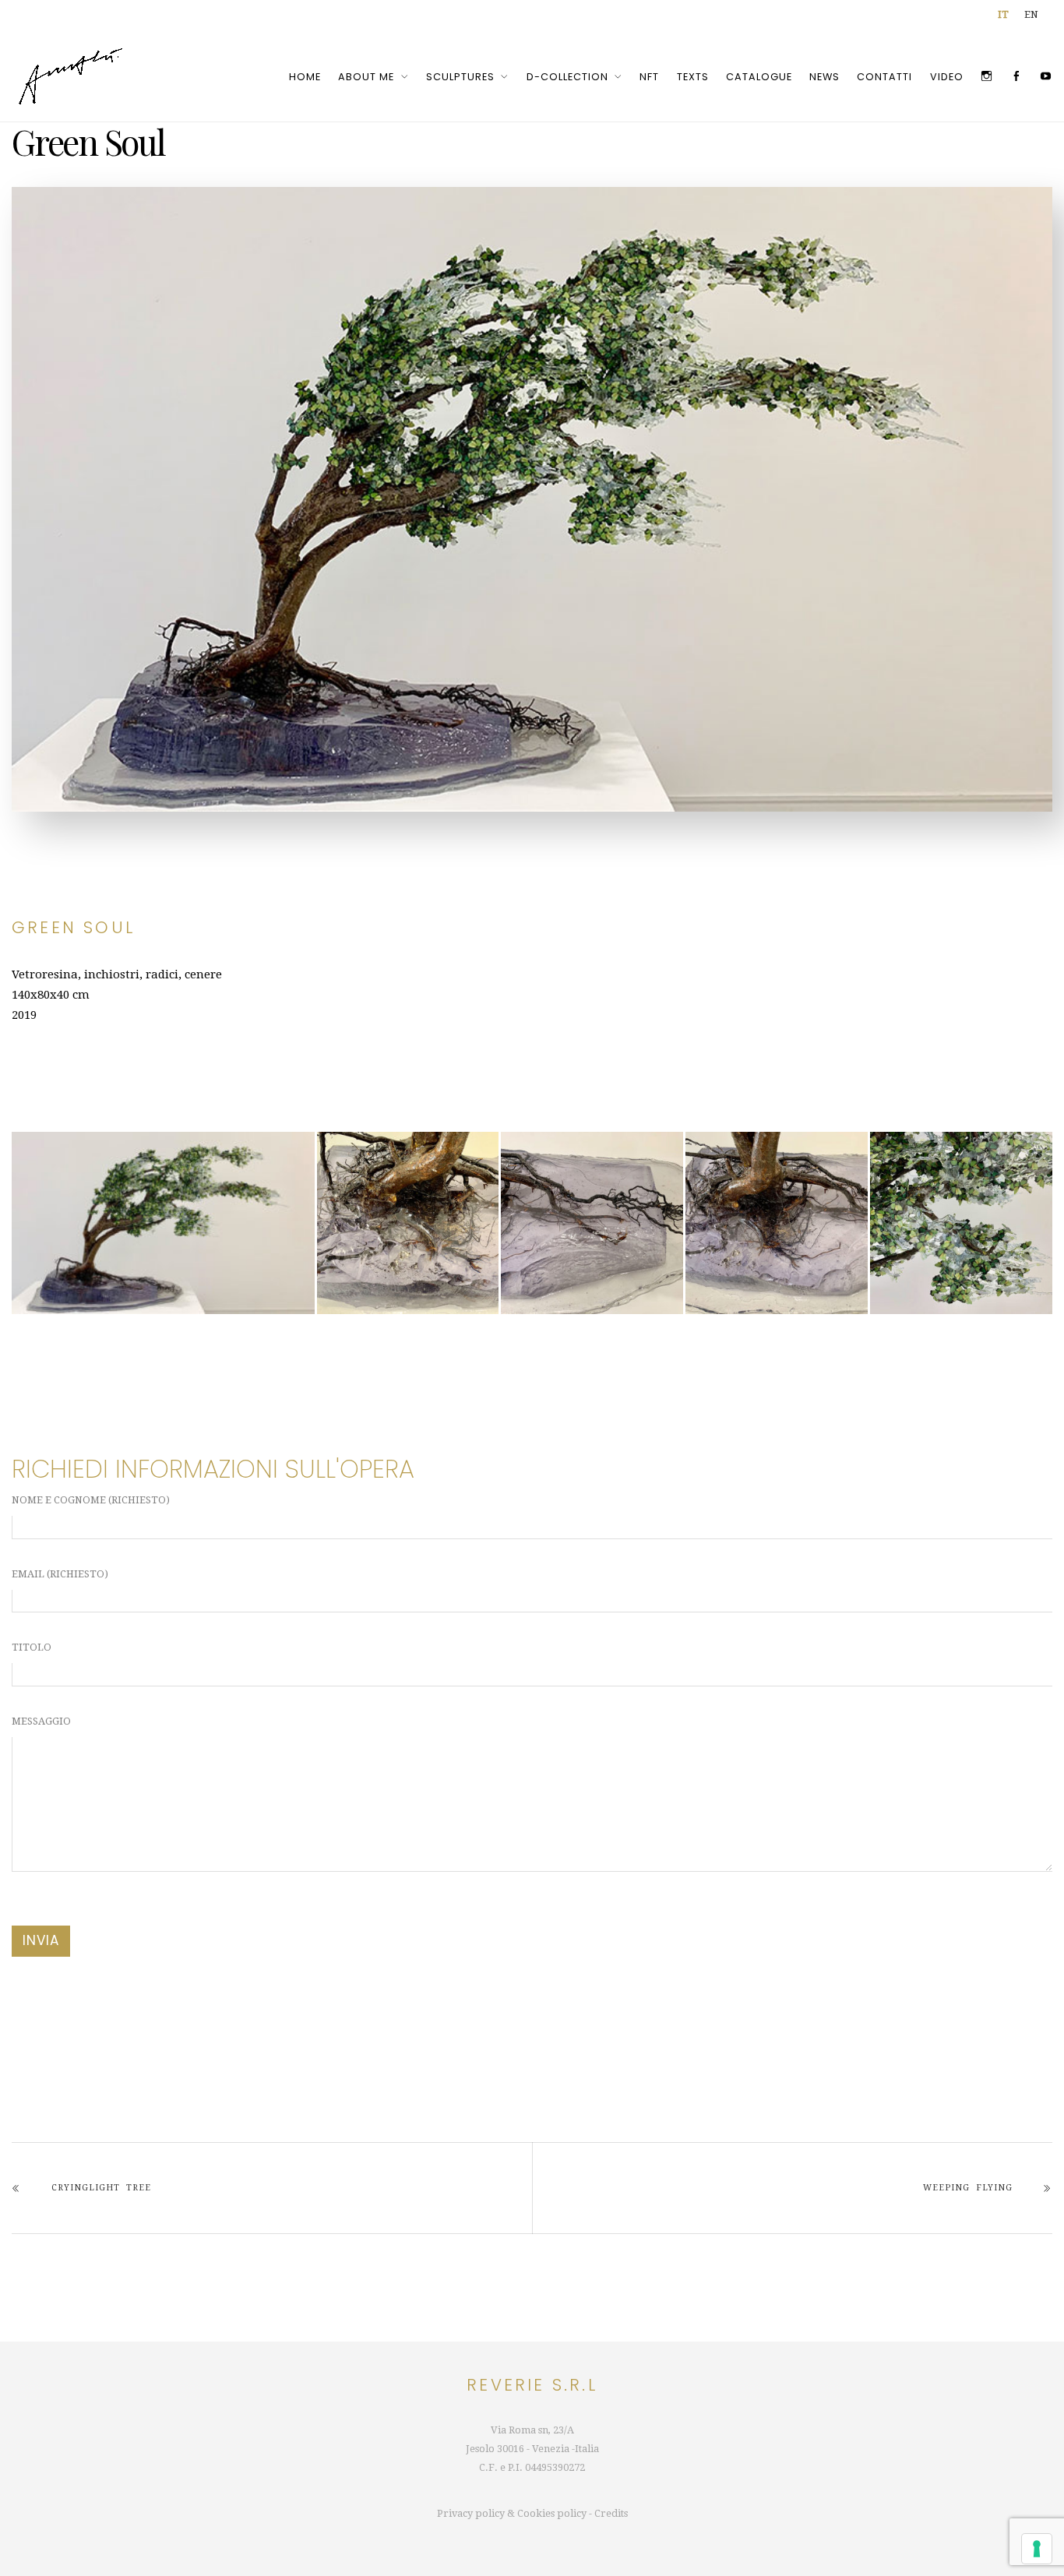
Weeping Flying (968, 2188)
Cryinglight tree (101, 2188)
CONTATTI (884, 77)
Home (305, 77)
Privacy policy (471, 2513)
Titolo (32, 1647)
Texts (693, 77)
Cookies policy (552, 2513)
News (824, 77)
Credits (611, 2513)
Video (947, 77)
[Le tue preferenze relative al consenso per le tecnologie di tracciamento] (1037, 2549)
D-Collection (567, 77)
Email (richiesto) (60, 1574)
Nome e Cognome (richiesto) (91, 1500)
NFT (649, 77)
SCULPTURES (460, 77)
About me (366, 77)
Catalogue (759, 77)
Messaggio (41, 1721)
